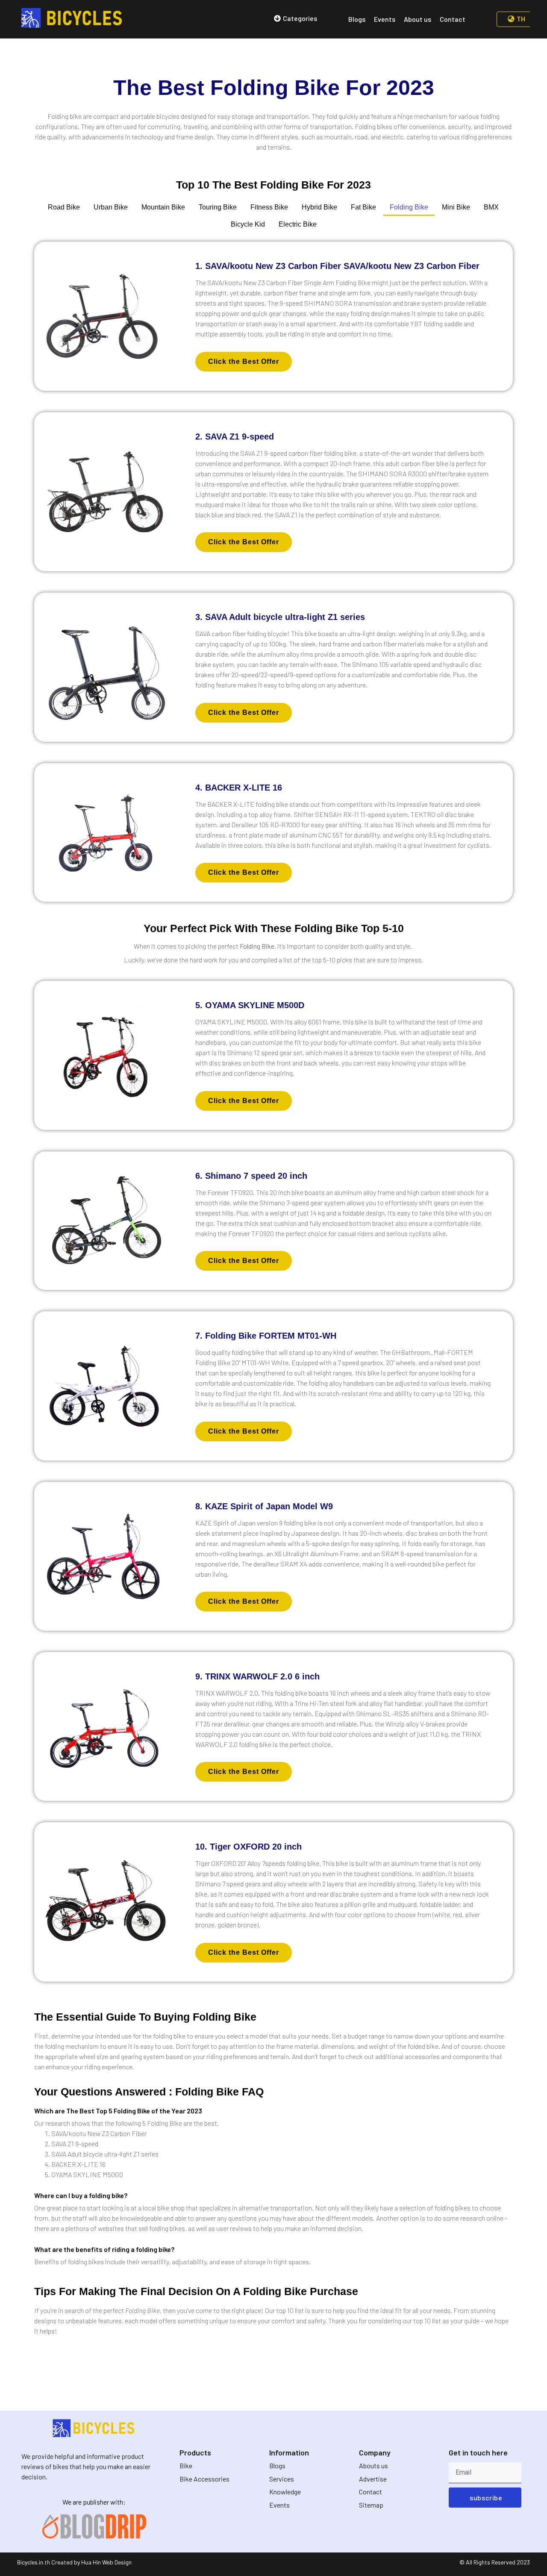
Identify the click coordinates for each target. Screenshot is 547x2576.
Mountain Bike (163, 207)
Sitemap (371, 2505)
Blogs (277, 2465)
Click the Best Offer (244, 361)
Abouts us (373, 2465)
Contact (371, 2492)
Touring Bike (218, 207)
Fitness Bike (269, 207)
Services (282, 2479)
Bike (186, 2465)
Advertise (373, 2479)
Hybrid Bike (319, 207)
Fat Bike (363, 207)
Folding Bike (409, 207)
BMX (491, 207)
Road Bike (64, 207)
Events (279, 2505)
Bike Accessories (204, 2479)
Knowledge (285, 2492)
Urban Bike (111, 207)
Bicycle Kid (248, 224)
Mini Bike (456, 207)
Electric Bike (298, 224)
